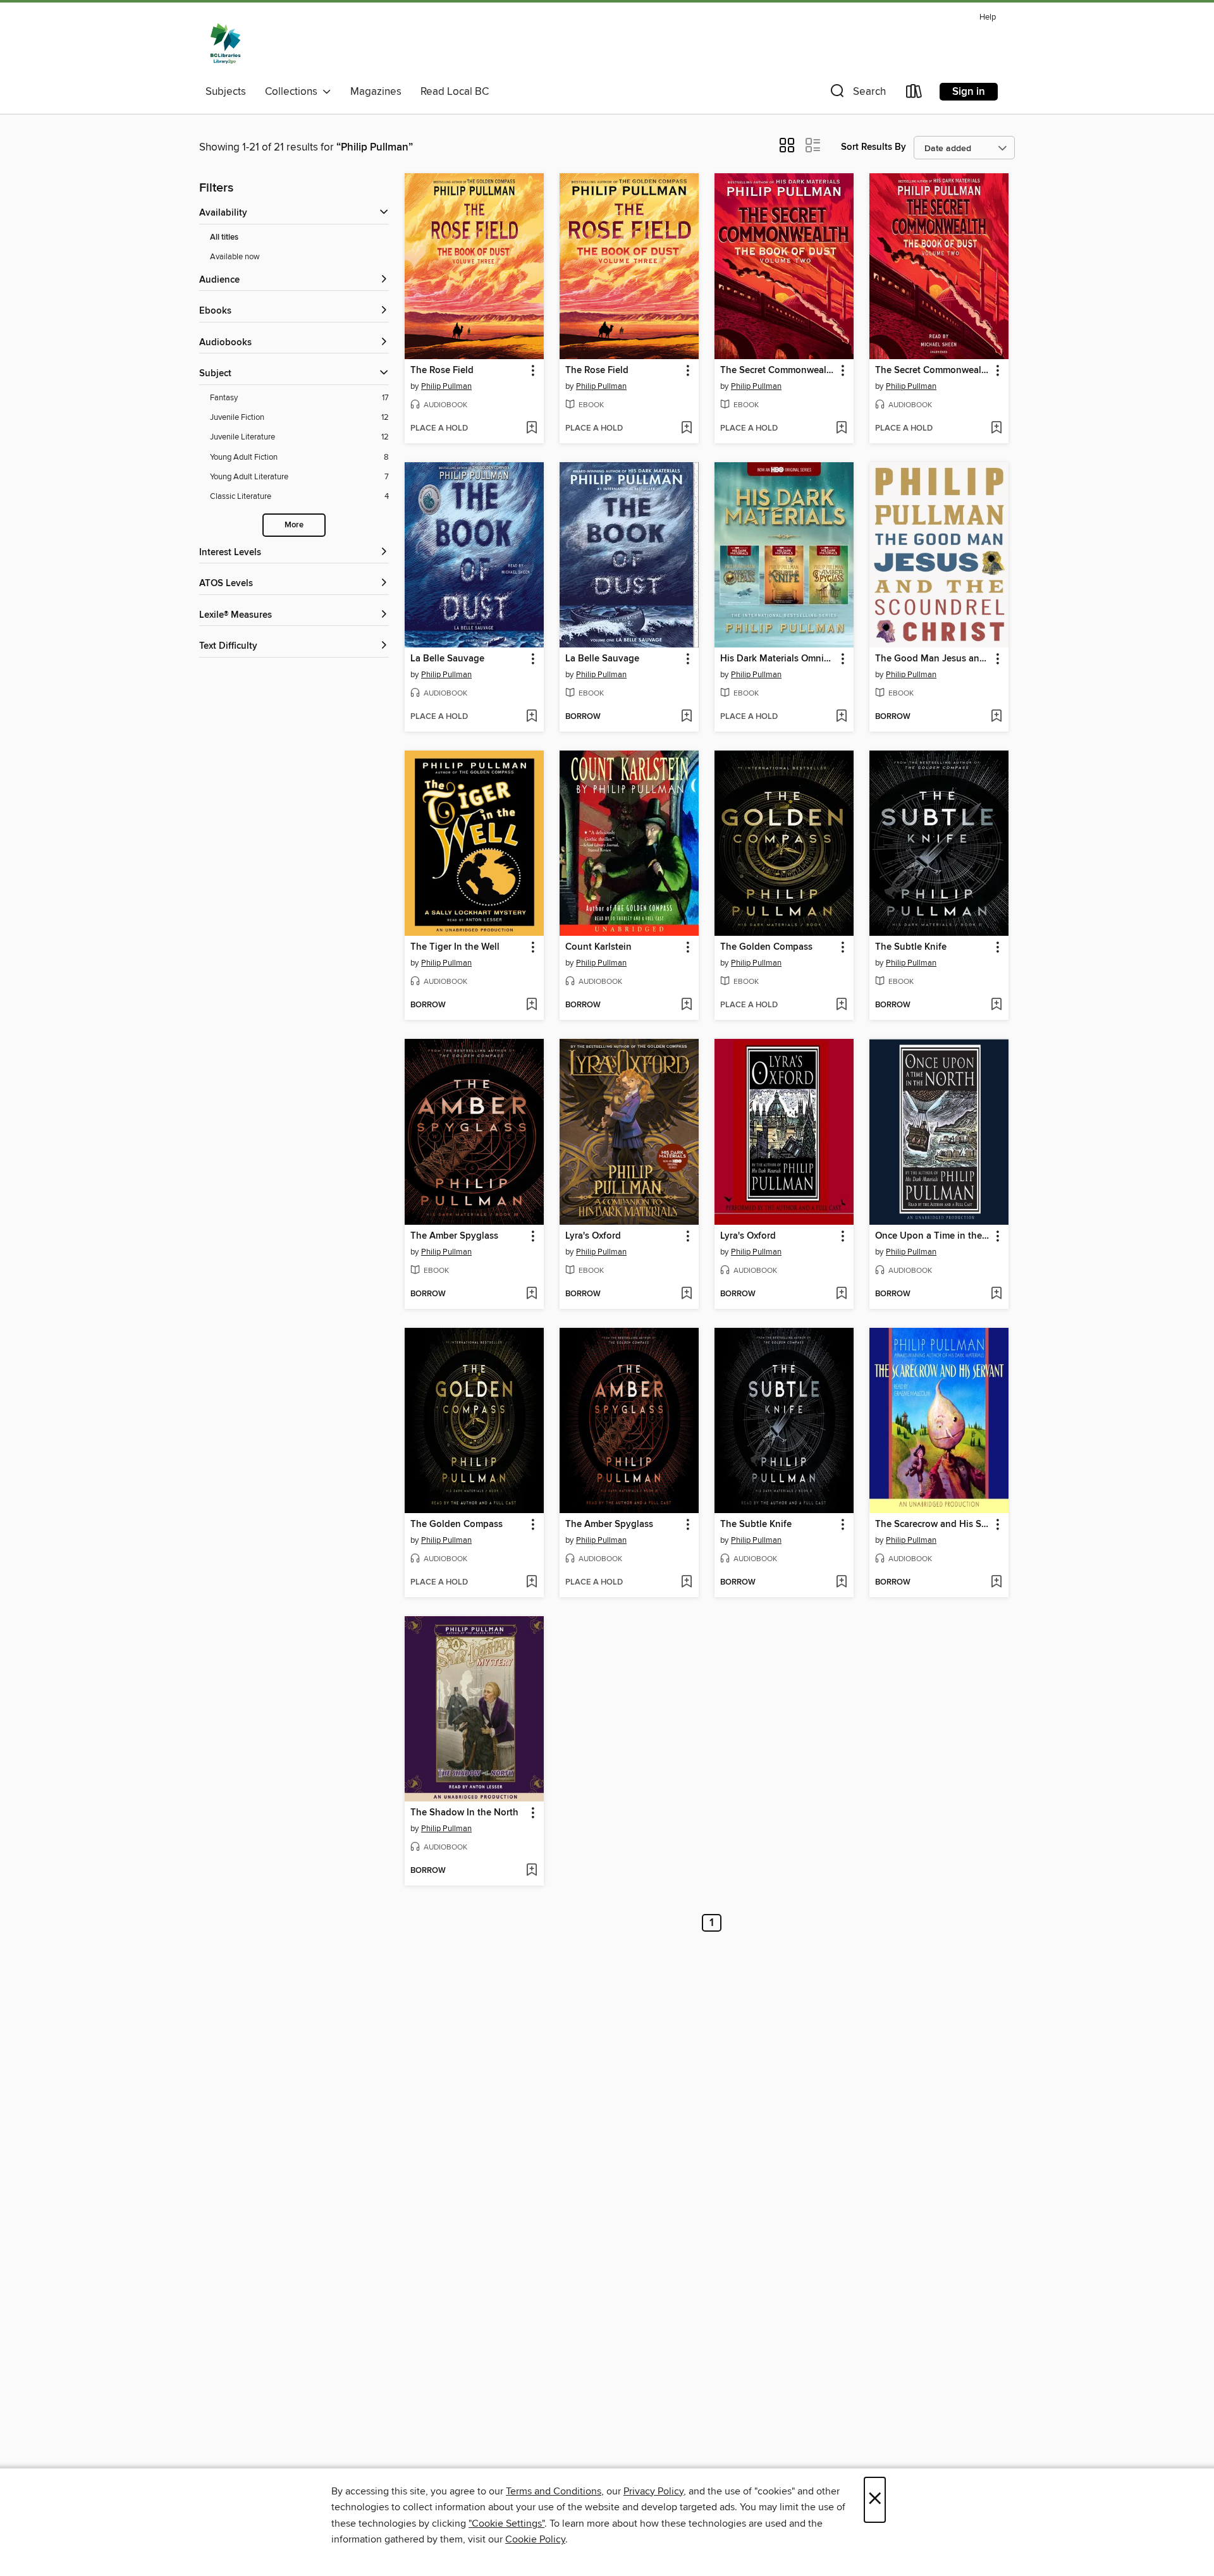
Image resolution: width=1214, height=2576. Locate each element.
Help (988, 17)
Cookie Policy (535, 2539)
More (294, 525)
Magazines (376, 92)
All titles (224, 237)
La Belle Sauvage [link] (447, 659)
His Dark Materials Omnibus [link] (778, 659)
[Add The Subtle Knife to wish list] (996, 1005)
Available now (235, 257)
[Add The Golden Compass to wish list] (841, 1005)
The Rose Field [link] (442, 371)
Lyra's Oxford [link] (593, 1236)
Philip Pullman (446, 386)
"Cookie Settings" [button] (506, 2524)
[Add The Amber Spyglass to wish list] (531, 1294)
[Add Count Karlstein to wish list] (686, 1005)
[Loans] (914, 94)
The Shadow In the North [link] (464, 1813)
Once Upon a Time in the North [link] (933, 1236)
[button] (857, 94)
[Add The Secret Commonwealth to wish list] (841, 429)
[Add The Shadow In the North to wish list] (531, 1871)
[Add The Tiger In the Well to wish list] (531, 1005)
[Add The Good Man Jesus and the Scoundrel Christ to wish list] (996, 717)
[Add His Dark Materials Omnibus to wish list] (841, 717)
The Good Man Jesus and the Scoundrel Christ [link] (933, 659)
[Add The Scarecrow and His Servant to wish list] (996, 1583)
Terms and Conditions (554, 2491)
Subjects (226, 92)
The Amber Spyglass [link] (454, 1236)
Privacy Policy (653, 2491)
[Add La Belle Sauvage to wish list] (531, 717)
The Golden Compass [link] (766, 947)
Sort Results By (874, 147)
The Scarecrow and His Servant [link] (933, 1524)
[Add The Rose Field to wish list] (531, 429)
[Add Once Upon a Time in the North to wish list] (996, 1294)
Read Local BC (455, 92)
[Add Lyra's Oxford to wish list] (686, 1294)
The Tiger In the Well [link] (455, 947)
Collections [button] (294, 92)
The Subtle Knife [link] (911, 947)
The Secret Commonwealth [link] (778, 371)
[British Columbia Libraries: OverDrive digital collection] (225, 44)
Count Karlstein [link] (598, 947)
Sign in (969, 92)
